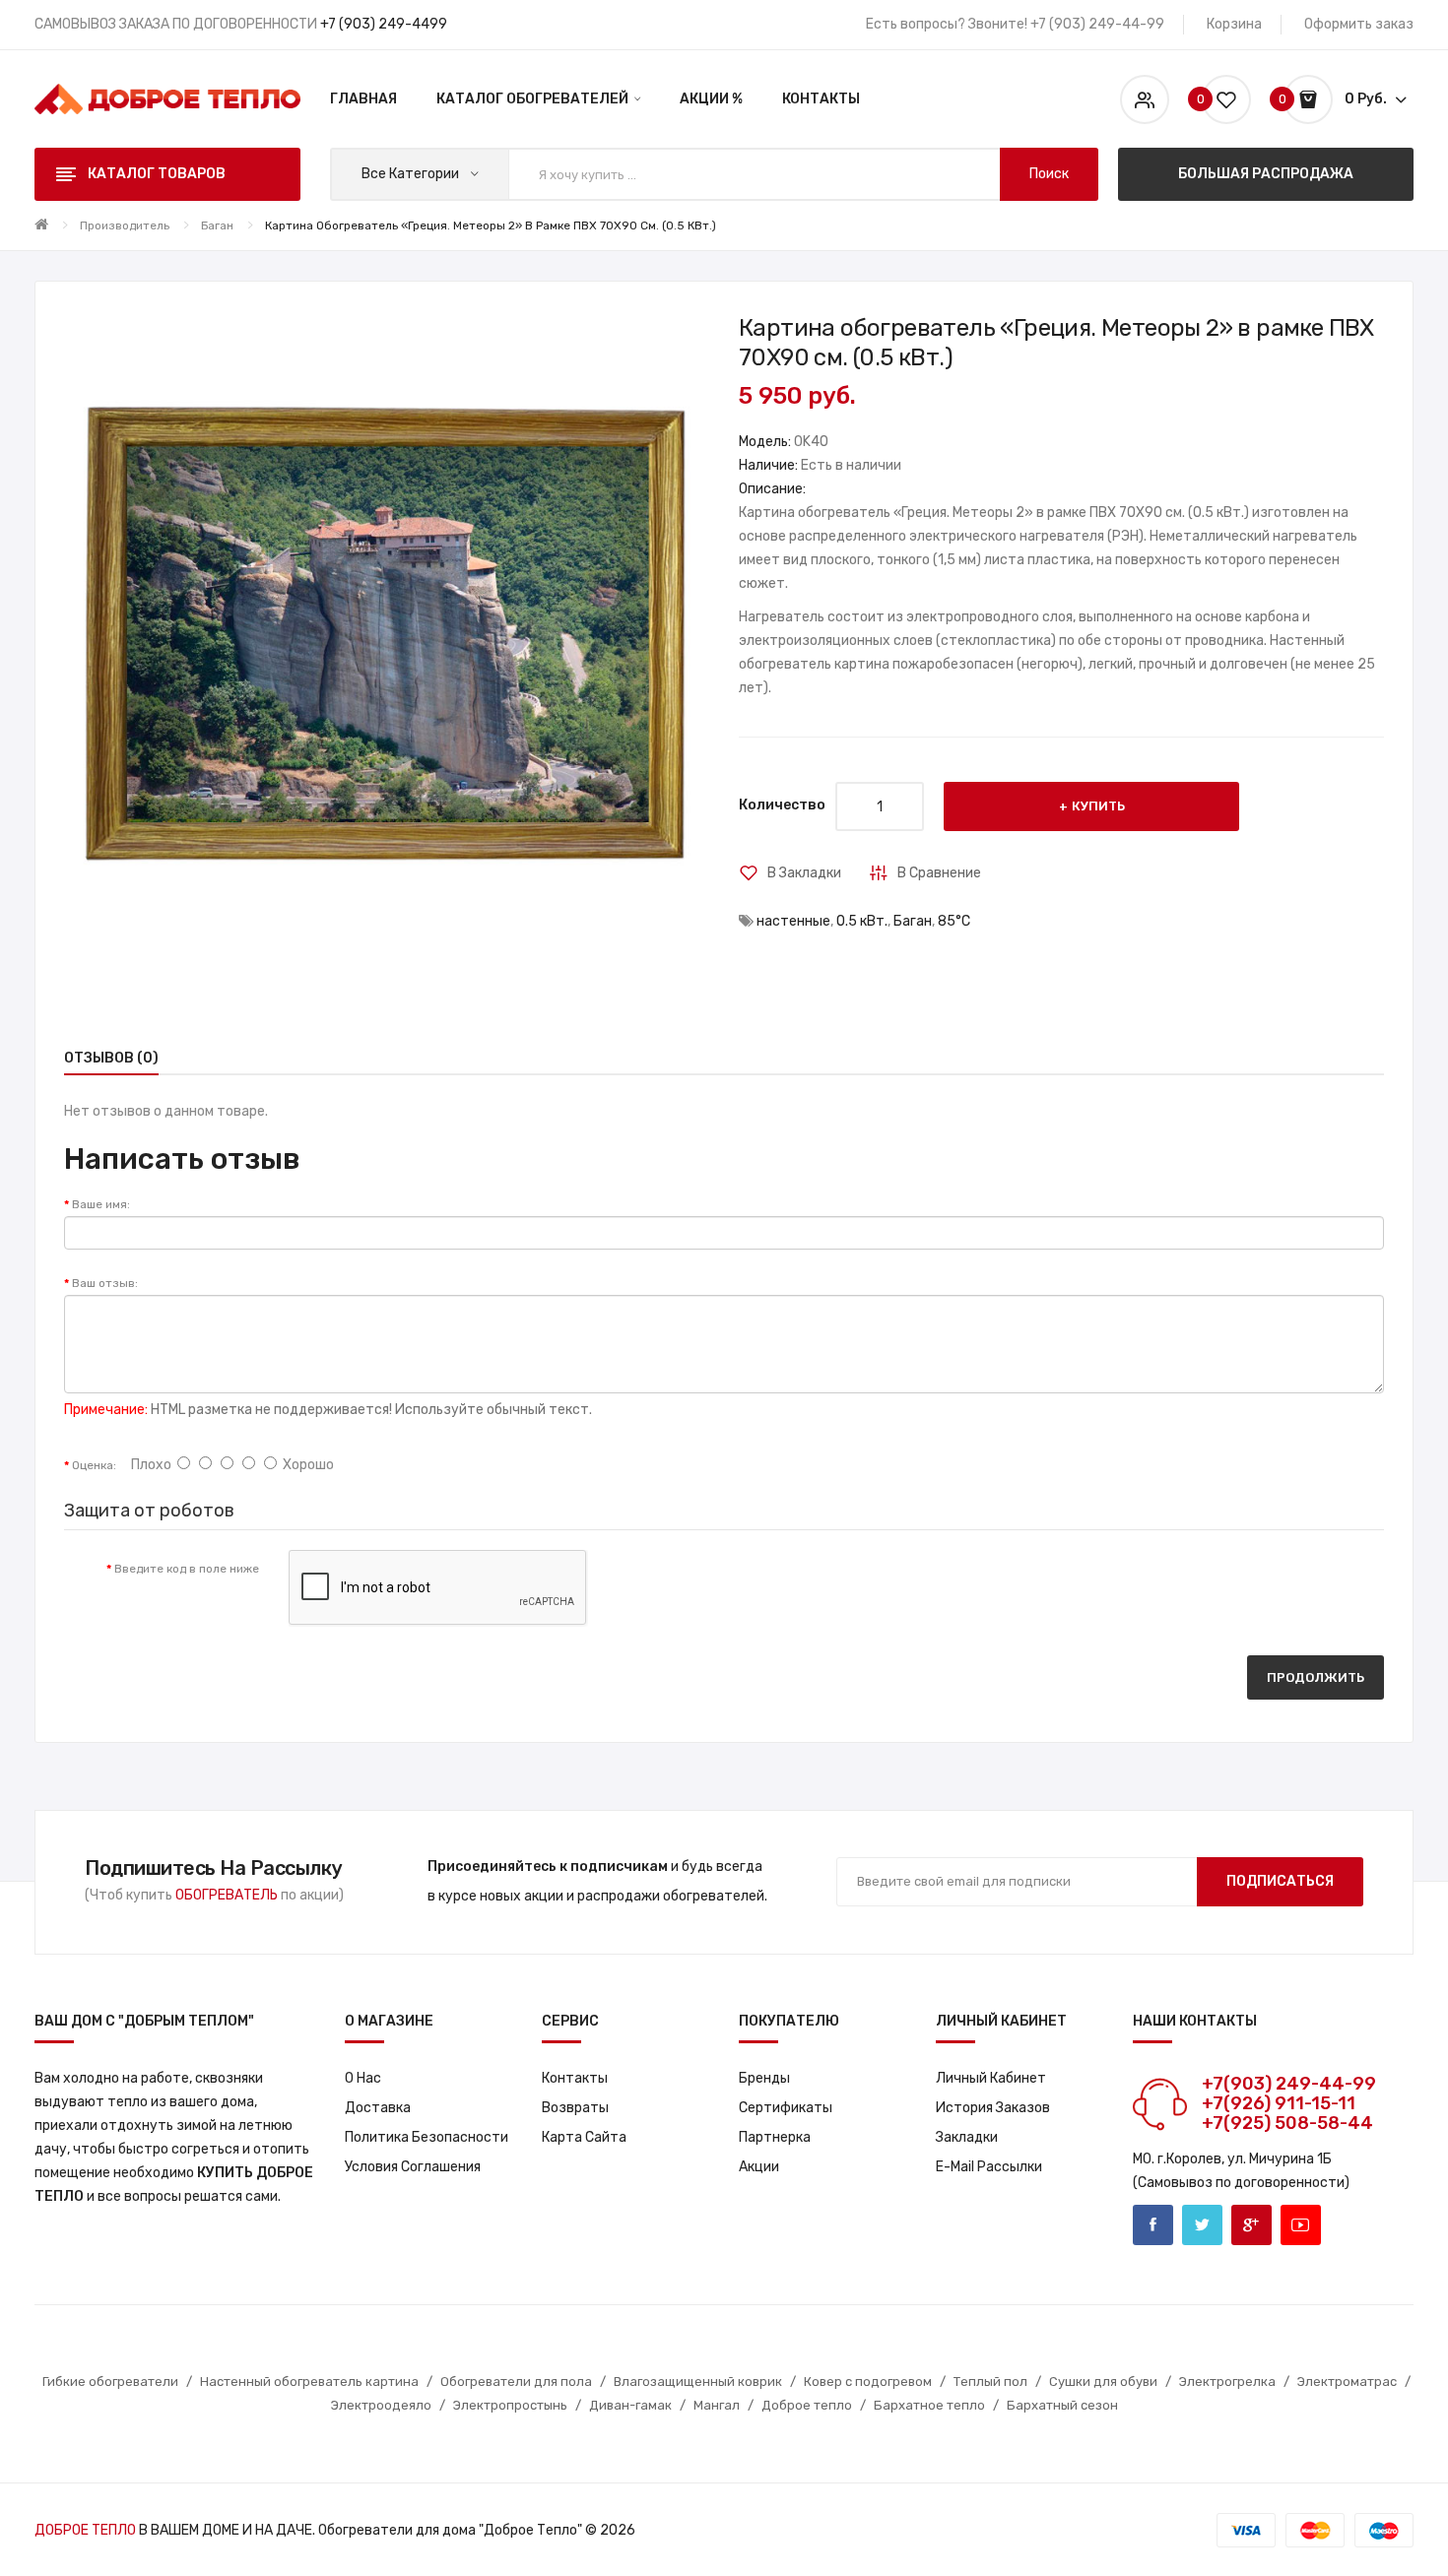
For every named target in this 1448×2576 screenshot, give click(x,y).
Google (1251, 2225)
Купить (1098, 806)
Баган (217, 225)
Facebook (1153, 2225)
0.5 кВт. (862, 921)
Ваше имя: (101, 1204)
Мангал (717, 2405)
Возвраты (575, 2108)
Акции (759, 2167)
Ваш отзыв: (105, 1283)
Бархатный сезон (1062, 2405)
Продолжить (1316, 1677)
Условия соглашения (413, 2167)
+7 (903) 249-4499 (384, 24)
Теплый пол (990, 2382)
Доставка (378, 2108)
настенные (793, 921)
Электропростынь (510, 2405)
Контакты (575, 2078)
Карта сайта (584, 2137)
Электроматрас (1347, 2382)
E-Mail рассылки (989, 2167)
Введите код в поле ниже (187, 1569)
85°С (954, 921)
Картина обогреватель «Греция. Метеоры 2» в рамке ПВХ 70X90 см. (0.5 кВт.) (491, 225)
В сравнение (939, 873)
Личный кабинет (991, 2078)
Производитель (125, 225)
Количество (782, 805)
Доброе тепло (807, 2405)
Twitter (1202, 2225)
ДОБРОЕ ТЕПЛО (85, 2530)
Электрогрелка (1227, 2382)
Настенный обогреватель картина (309, 2382)
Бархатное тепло (929, 2405)
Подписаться (1280, 1881)
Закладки (967, 2137)
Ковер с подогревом (868, 2382)
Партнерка (775, 2137)
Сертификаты (786, 2108)
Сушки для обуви (1103, 2382)
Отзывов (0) (111, 1058)
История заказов (993, 2108)
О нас (363, 2078)
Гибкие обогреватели (110, 2382)
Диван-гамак (630, 2405)
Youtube (1301, 2225)
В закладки (804, 873)
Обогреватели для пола (516, 2382)
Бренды (764, 2078)
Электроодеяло (381, 2405)
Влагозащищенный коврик (698, 2382)
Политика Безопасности (427, 2137)
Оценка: (94, 1465)
